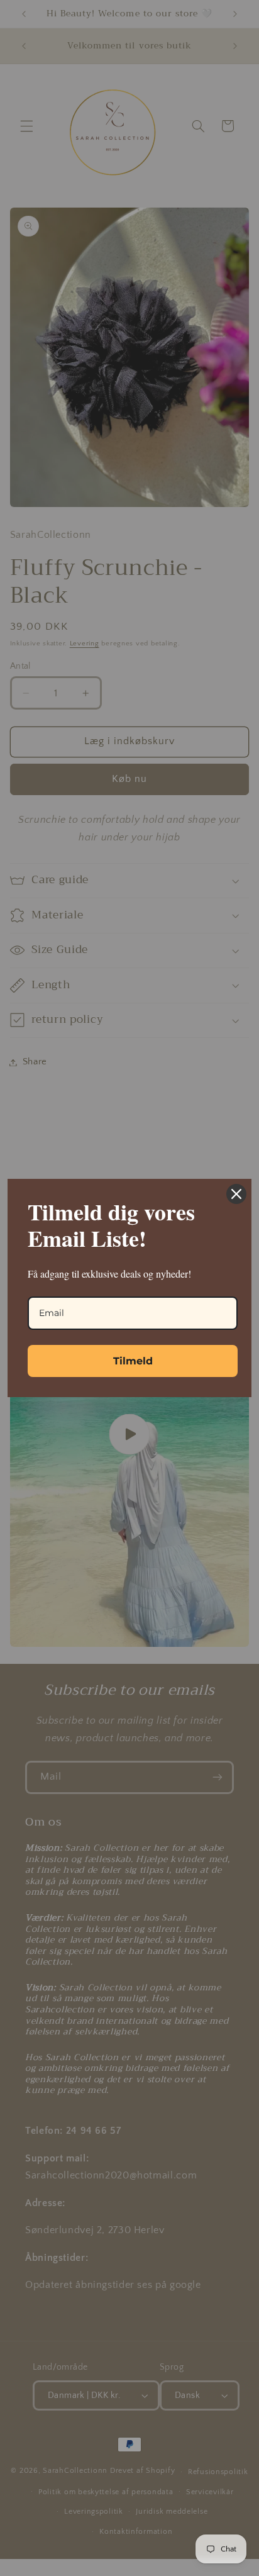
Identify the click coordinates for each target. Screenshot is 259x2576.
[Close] (236, 1194)
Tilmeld (133, 1361)
